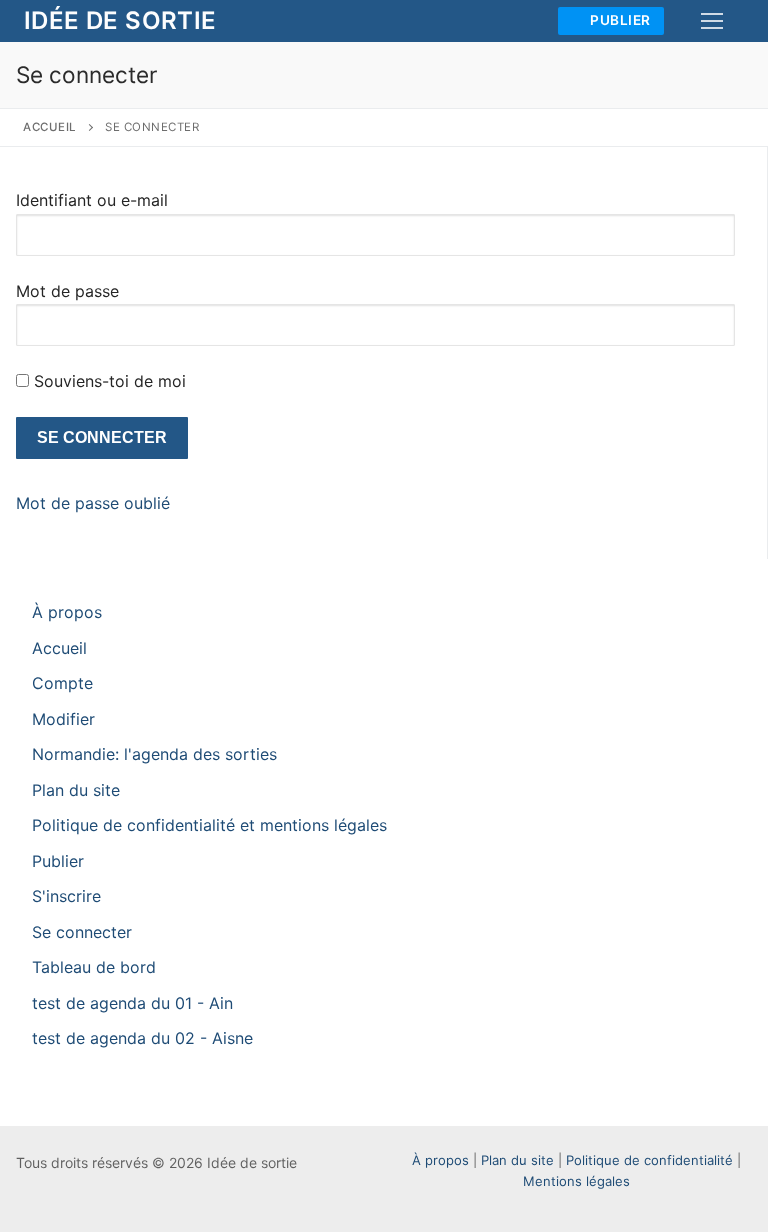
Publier (619, 20)
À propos (67, 612)
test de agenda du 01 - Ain (132, 1003)
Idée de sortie (120, 20)
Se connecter (82, 932)
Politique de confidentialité (649, 1160)
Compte (62, 683)
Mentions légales (576, 1181)
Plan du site (76, 790)
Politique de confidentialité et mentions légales (209, 825)
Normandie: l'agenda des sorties (154, 754)
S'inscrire (66, 896)
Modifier (63, 719)
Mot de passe (67, 291)
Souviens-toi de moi (110, 381)
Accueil (50, 127)
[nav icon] (712, 21)
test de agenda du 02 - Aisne (142, 1038)
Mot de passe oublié (93, 503)
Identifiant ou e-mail (92, 200)
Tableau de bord (94, 967)
